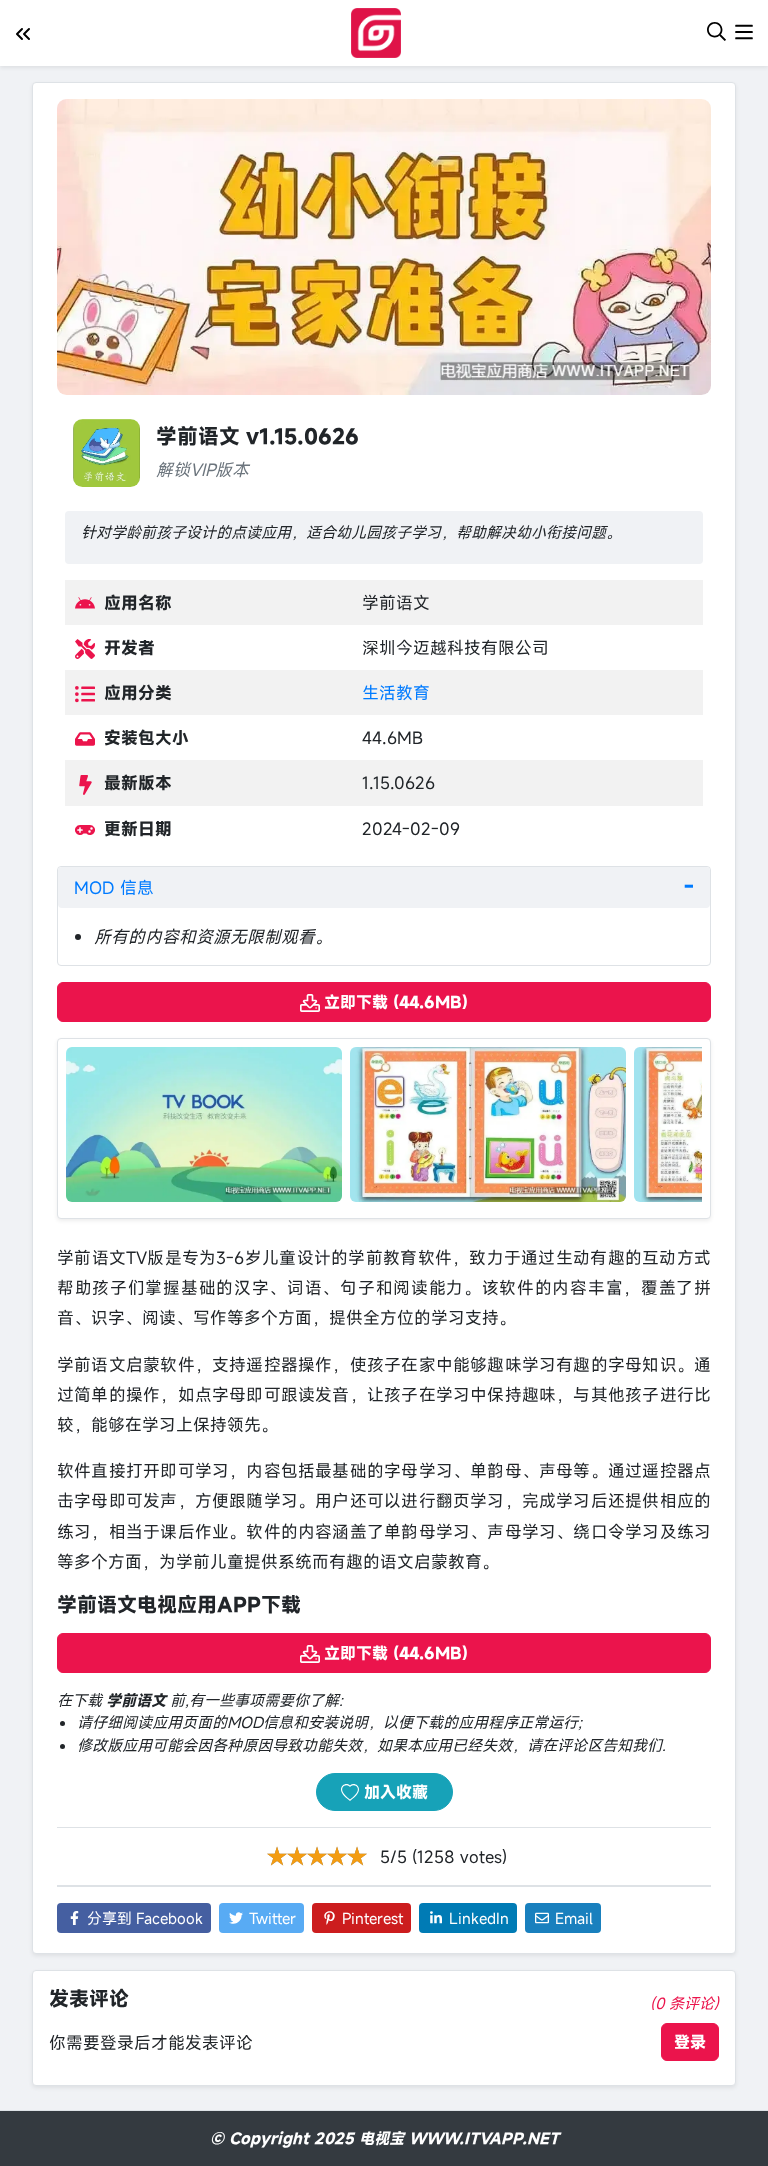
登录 (690, 2042)
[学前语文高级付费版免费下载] (204, 1122)
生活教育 (396, 692)
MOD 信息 (114, 887)
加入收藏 (393, 1792)
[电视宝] (380, 30)
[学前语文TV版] (488, 1122)
